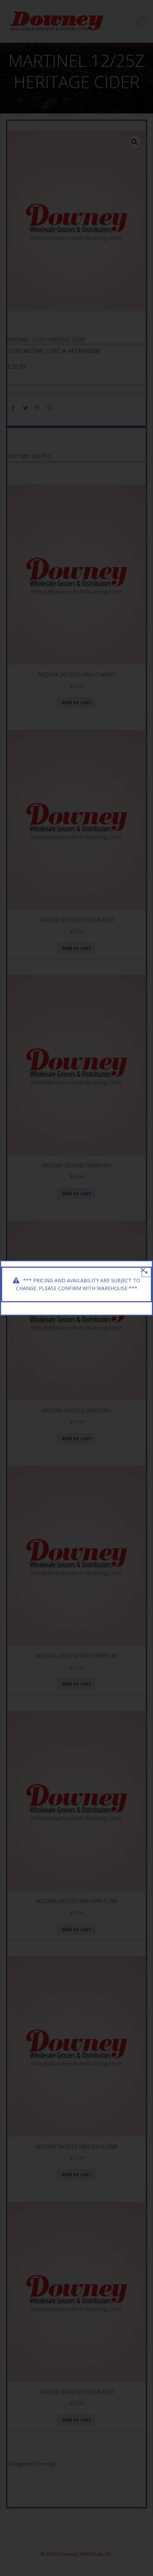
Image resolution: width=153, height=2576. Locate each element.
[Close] (143, 1270)
